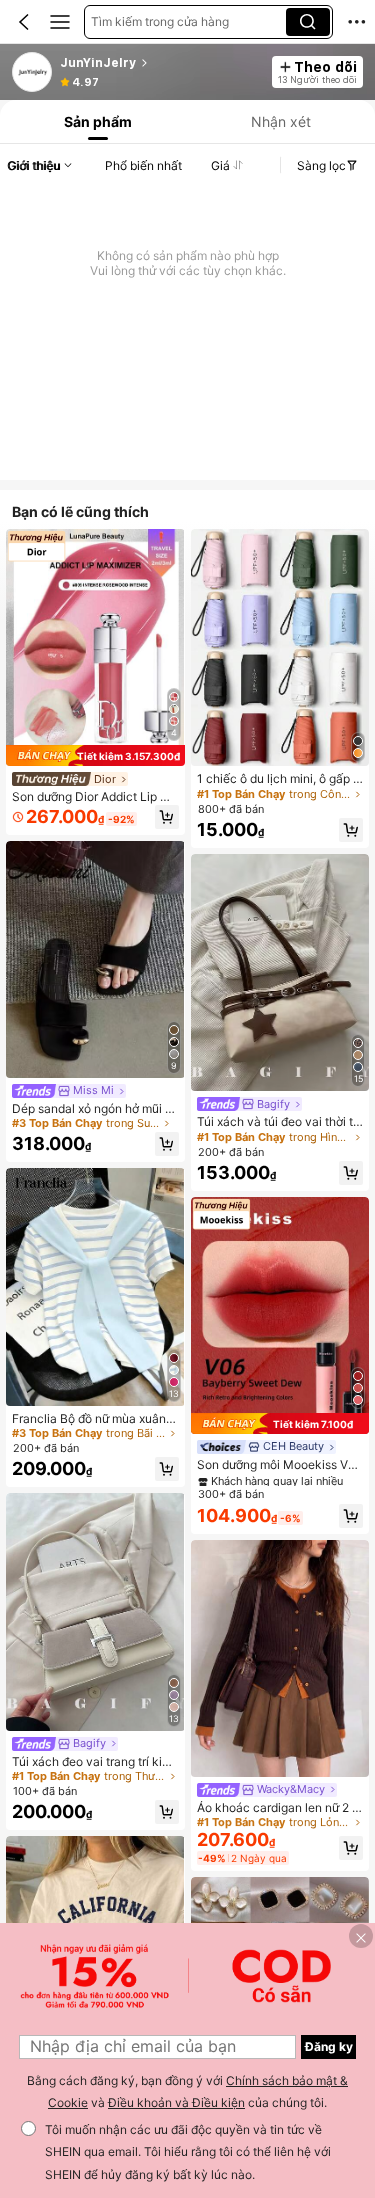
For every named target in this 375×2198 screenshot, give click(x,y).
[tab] (96, 121)
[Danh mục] (60, 22)
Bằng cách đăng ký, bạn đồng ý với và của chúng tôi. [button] (187, 2092)
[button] (24, 22)
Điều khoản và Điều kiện (176, 2102)
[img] (95, 755)
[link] (33, 73)
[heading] (160, 63)
